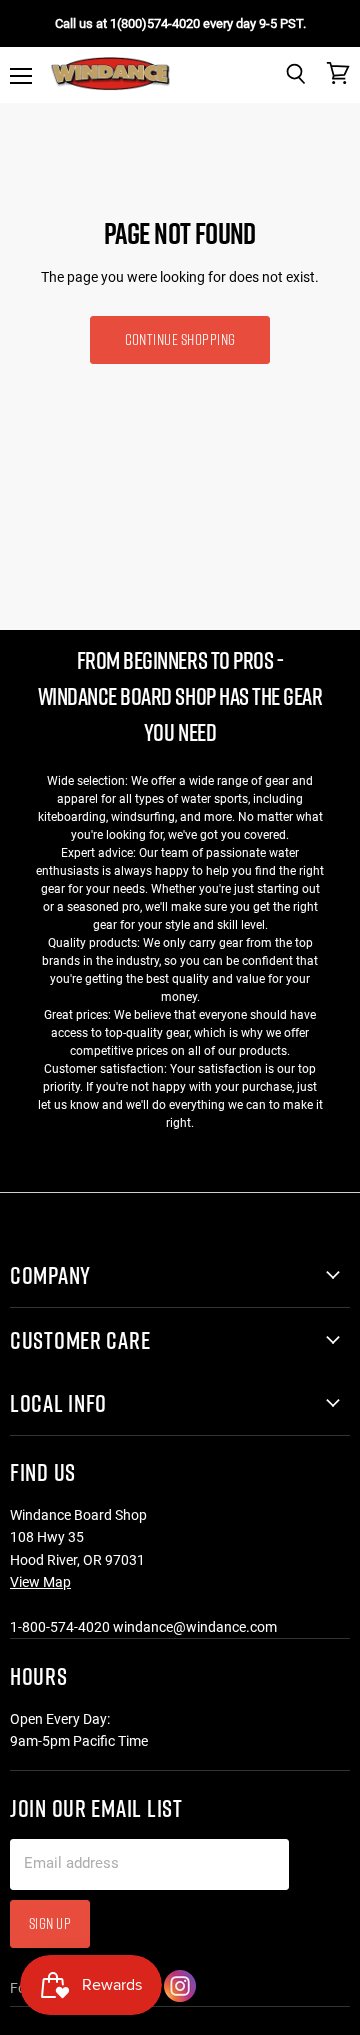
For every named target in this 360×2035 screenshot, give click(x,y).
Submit (269, 1994)
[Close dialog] (342, 1789)
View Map (40, 1582)
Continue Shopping (180, 339)
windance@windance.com (195, 1627)
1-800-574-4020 (60, 1627)
